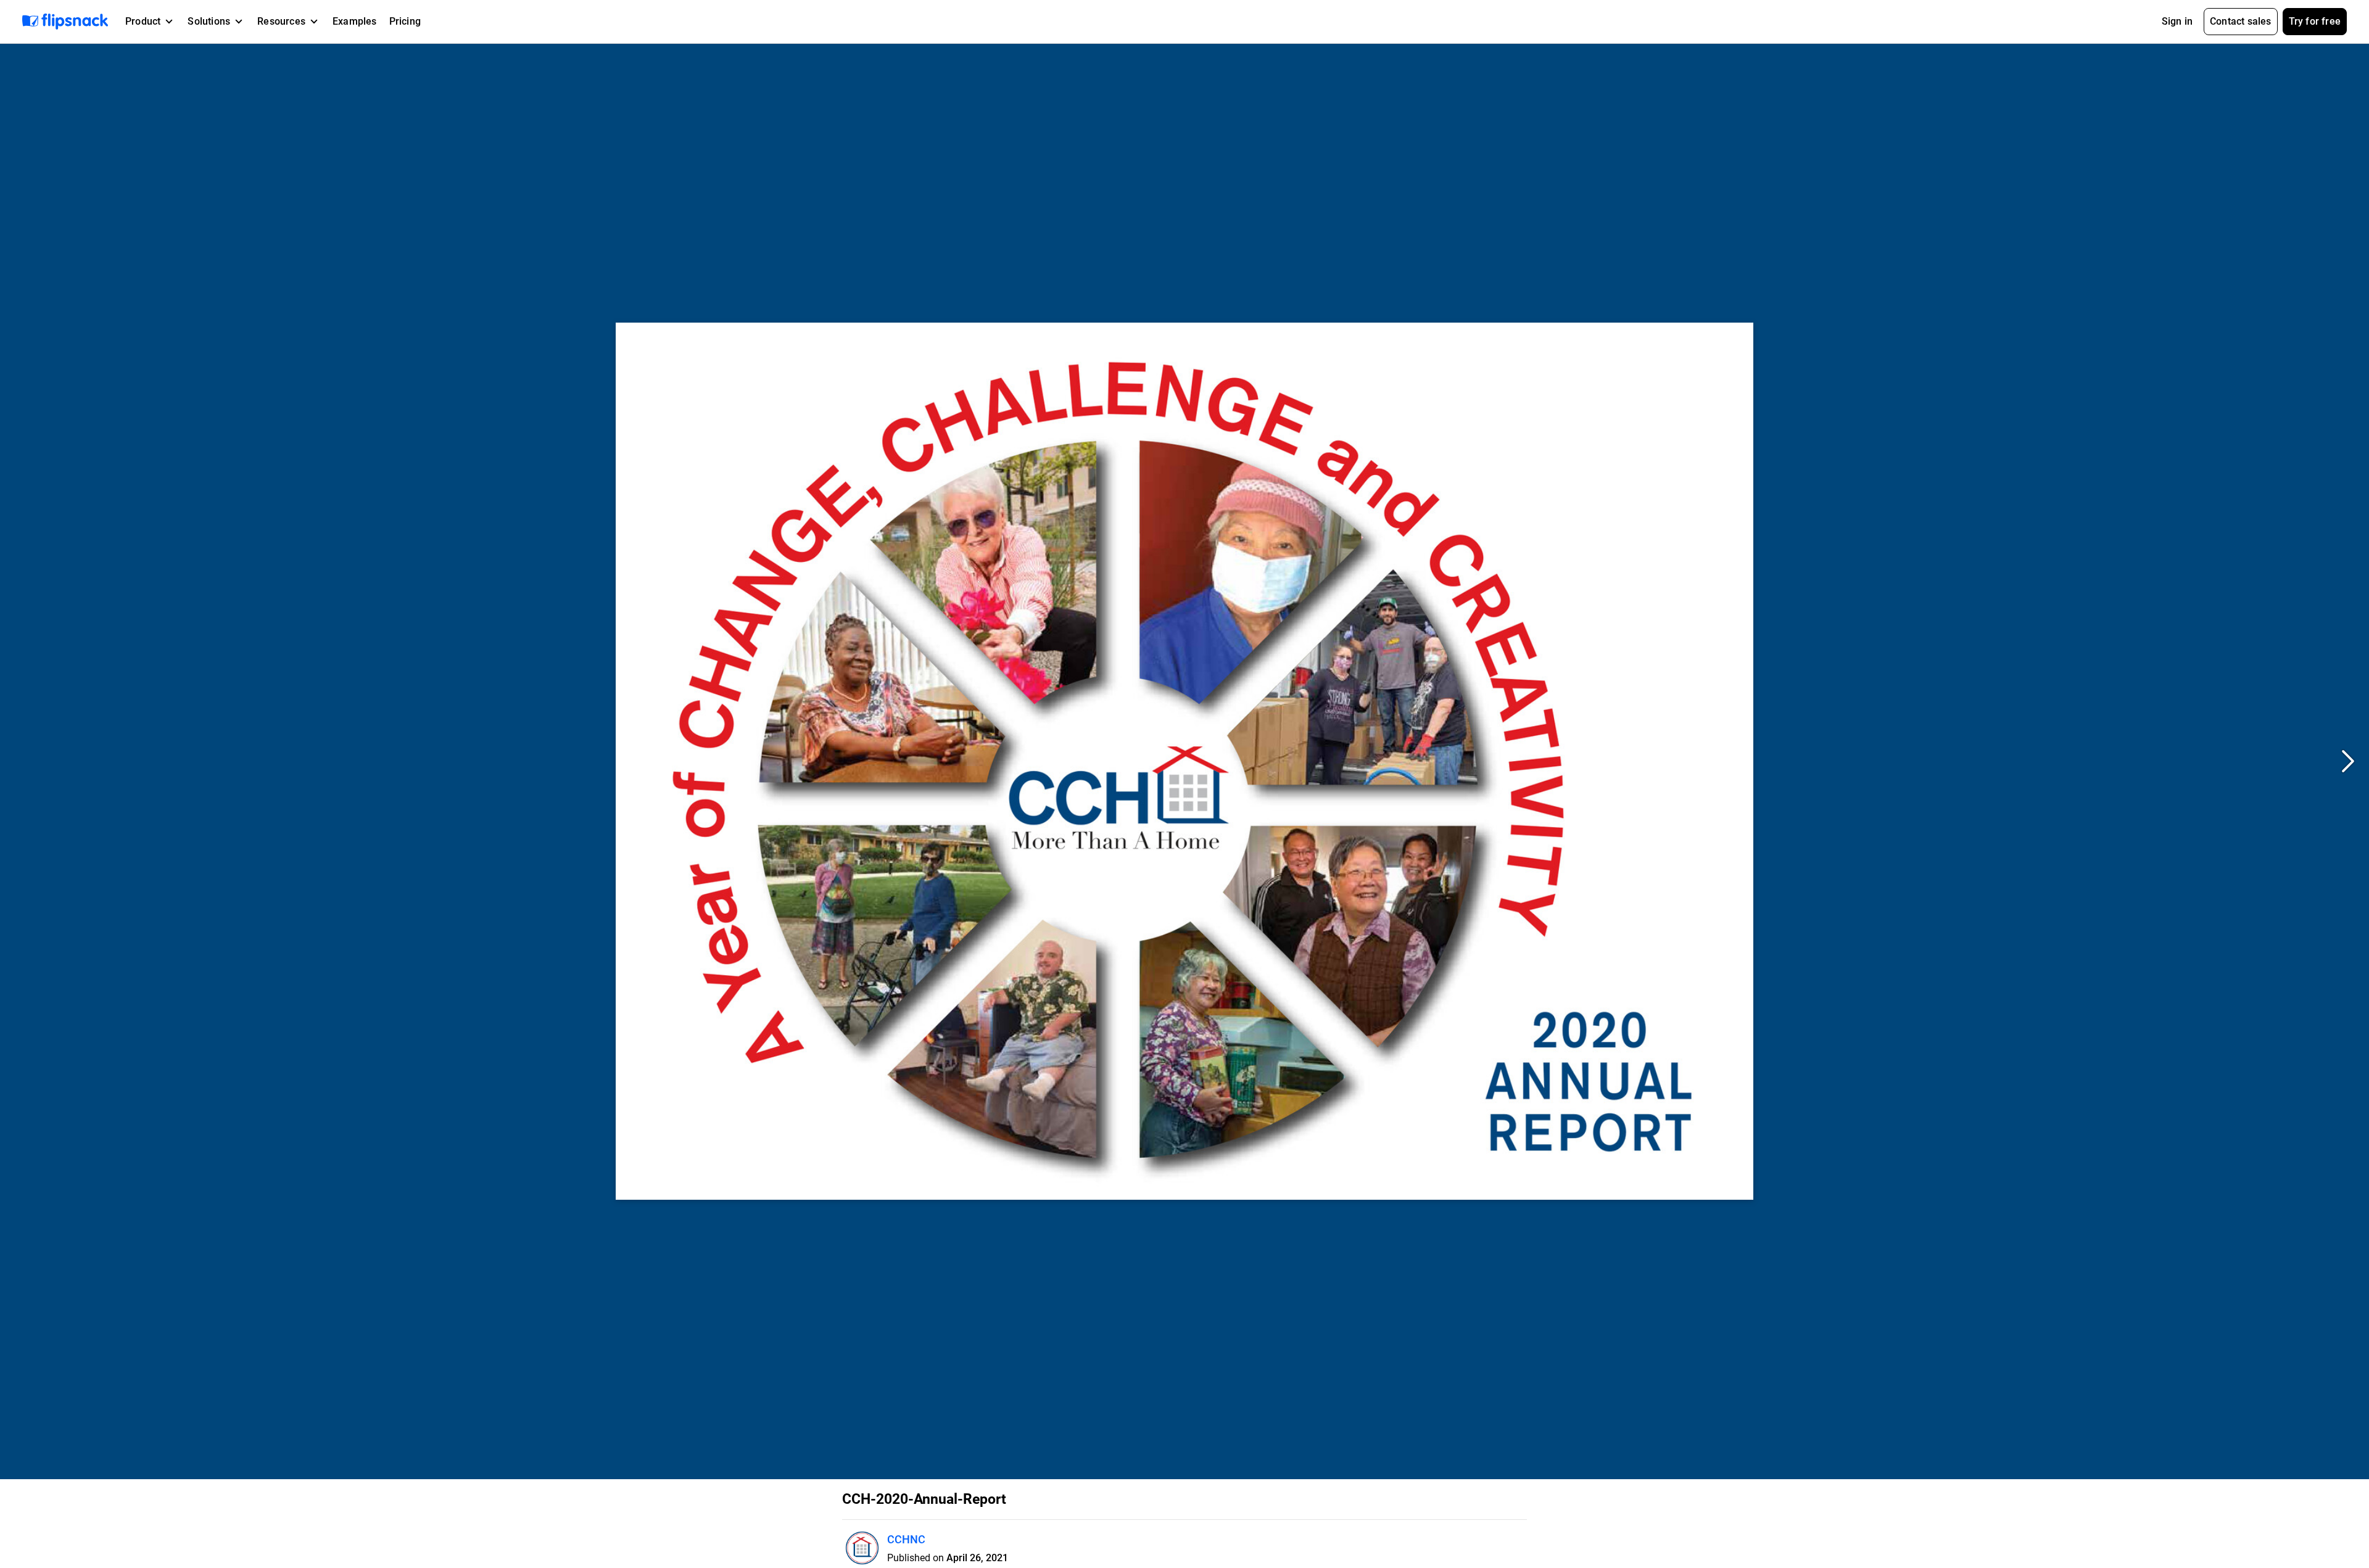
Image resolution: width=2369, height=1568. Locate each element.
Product (143, 21)
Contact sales (2241, 21)
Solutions (209, 21)
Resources (281, 21)
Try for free (2315, 21)
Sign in (2177, 21)
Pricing (405, 21)
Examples (355, 21)
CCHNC (906, 1539)
